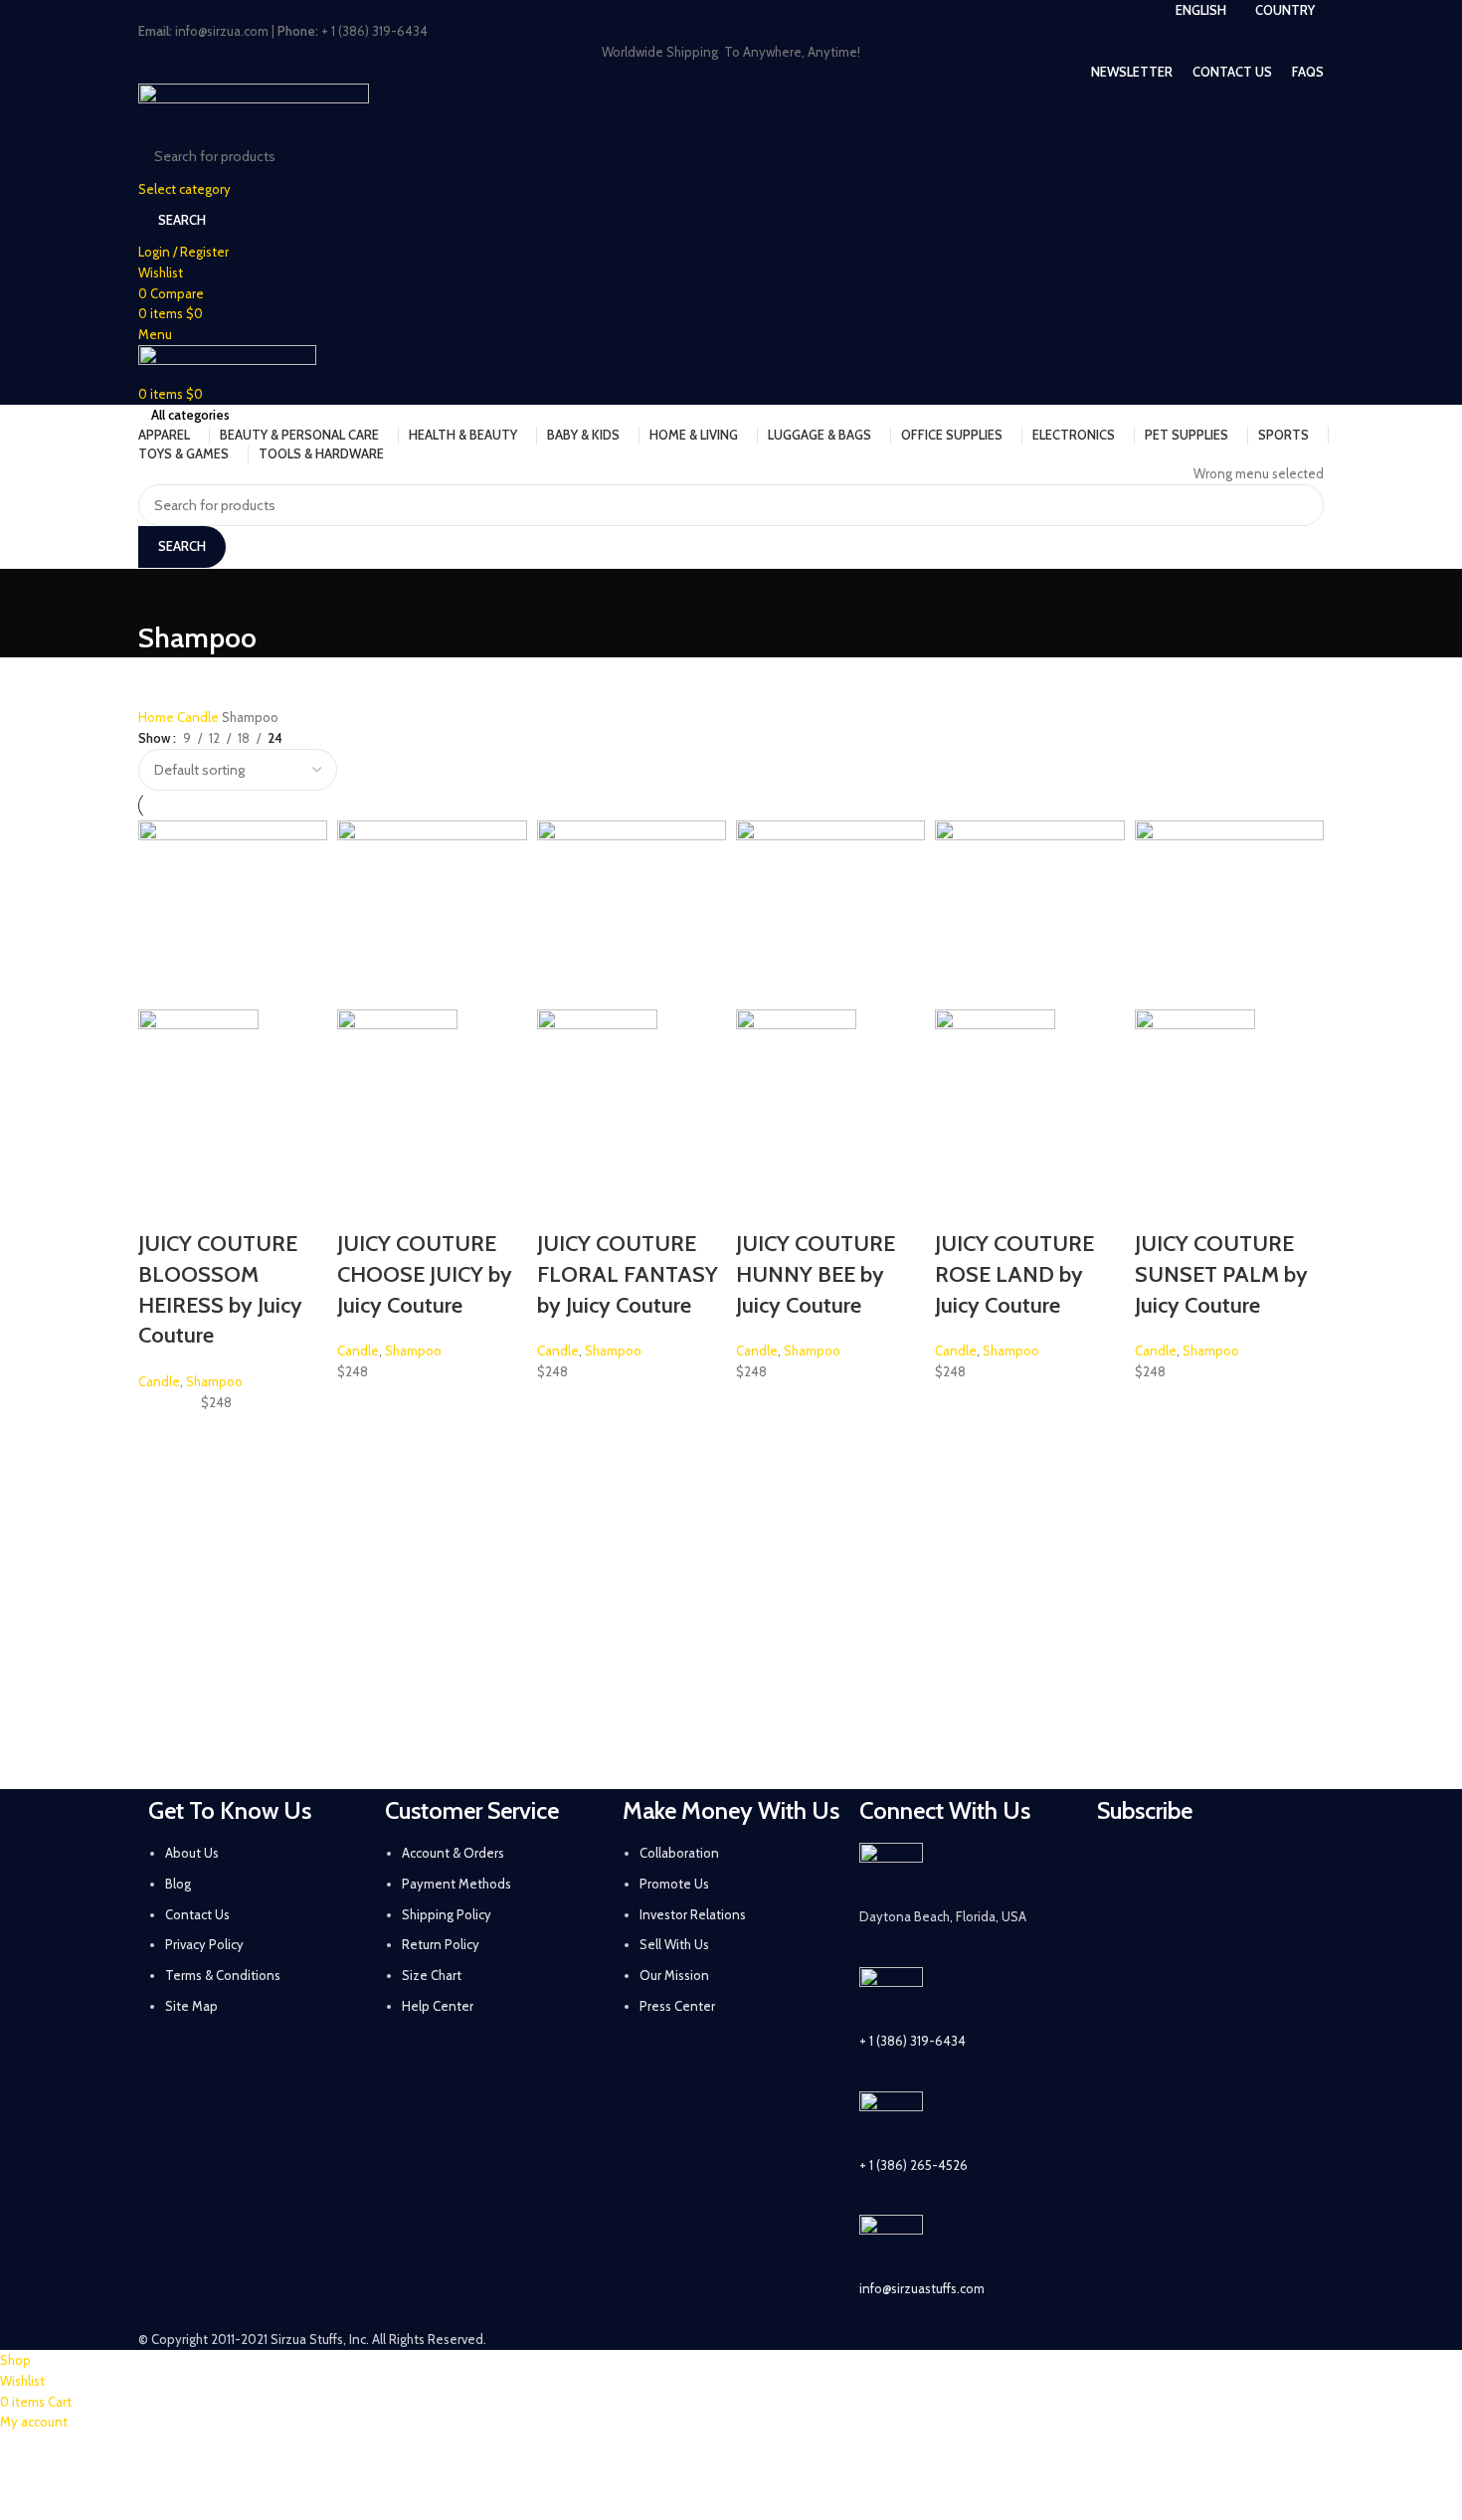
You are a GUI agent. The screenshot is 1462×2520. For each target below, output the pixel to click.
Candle (199, 717)
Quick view (216, 1155)
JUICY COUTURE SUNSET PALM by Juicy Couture (1221, 1274)
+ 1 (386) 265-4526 (914, 2165)
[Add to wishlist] (163, 1204)
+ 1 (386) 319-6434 (913, 2041)
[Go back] (163, 594)
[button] (163, 1155)
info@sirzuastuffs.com (922, 2288)
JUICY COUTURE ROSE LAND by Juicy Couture (1014, 1274)
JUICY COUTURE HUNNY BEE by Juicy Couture (816, 1274)
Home (158, 717)
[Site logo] (254, 106)
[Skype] (1227, 1923)
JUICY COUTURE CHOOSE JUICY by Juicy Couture (425, 1274)
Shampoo (214, 1381)
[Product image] (198, 1068)
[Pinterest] (1280, 1868)
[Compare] (269, 1155)
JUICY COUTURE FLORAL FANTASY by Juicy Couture (628, 1274)
